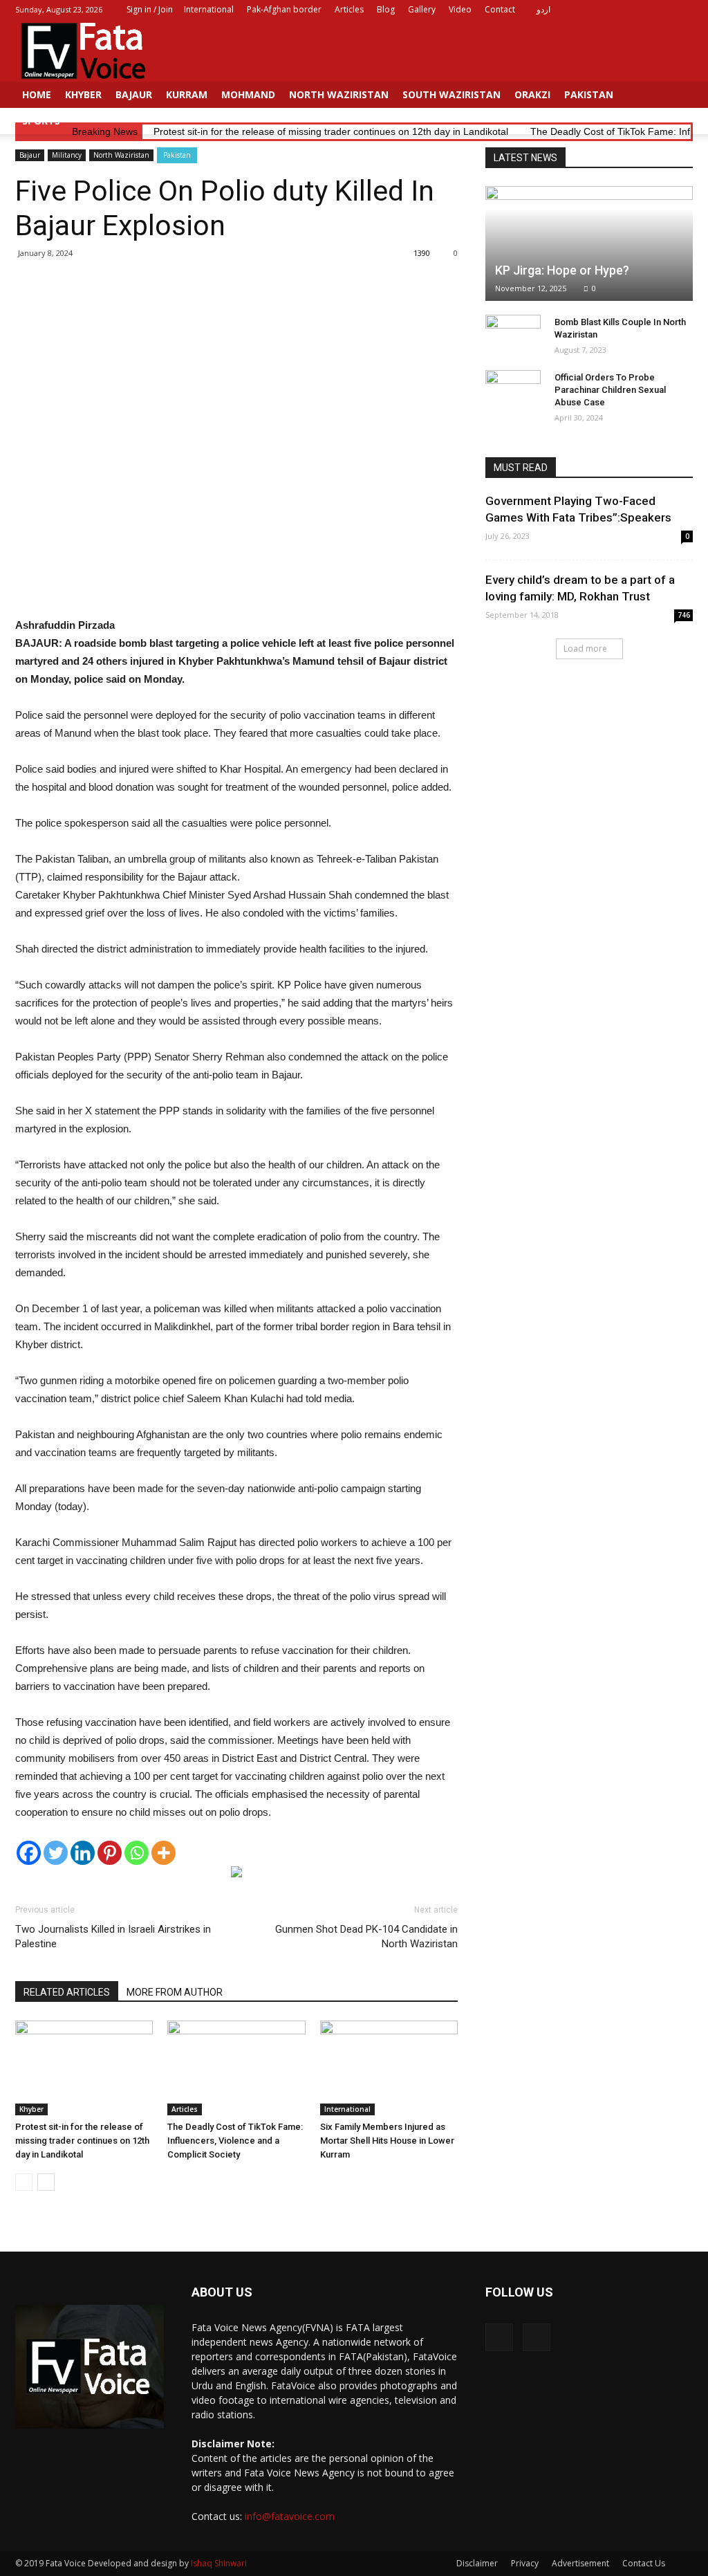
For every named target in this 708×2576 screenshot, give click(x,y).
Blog (386, 9)
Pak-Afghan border (284, 9)
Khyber (83, 94)
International (209, 9)
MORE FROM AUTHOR (175, 1992)
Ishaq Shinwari (219, 2563)
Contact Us (644, 2563)
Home (37, 94)
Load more (585, 648)
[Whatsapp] (137, 1853)
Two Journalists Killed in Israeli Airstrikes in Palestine (113, 1936)
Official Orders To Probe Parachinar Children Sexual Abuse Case (610, 390)
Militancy (67, 155)
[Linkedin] (83, 1853)
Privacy (525, 2563)
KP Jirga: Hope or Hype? (562, 270)
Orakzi (532, 94)
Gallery (422, 9)
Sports (41, 121)
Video (460, 9)
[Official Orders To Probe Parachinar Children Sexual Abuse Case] (513, 391)
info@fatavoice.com (290, 2516)
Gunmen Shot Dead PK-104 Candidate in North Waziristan (366, 1936)
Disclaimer (477, 2563)
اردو (543, 9)
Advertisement (580, 2563)
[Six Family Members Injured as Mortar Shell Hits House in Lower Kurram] (389, 2068)
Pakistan (589, 94)
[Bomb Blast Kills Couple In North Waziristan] (513, 335)
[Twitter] (682, 10)
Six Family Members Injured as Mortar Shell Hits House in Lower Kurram (387, 2141)
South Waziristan (451, 94)
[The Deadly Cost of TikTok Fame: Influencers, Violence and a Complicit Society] (236, 2068)
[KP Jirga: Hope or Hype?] (589, 243)
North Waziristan (339, 94)
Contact (500, 9)
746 (684, 615)
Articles (349, 9)
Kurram (187, 94)
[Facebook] (660, 10)
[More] (164, 1853)
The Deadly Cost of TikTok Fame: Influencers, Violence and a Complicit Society (235, 2141)
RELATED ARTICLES (67, 1992)
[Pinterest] (110, 1853)
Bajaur (134, 94)
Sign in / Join (150, 9)
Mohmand (248, 94)
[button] (676, 108)
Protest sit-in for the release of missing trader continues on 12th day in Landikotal (82, 2141)
